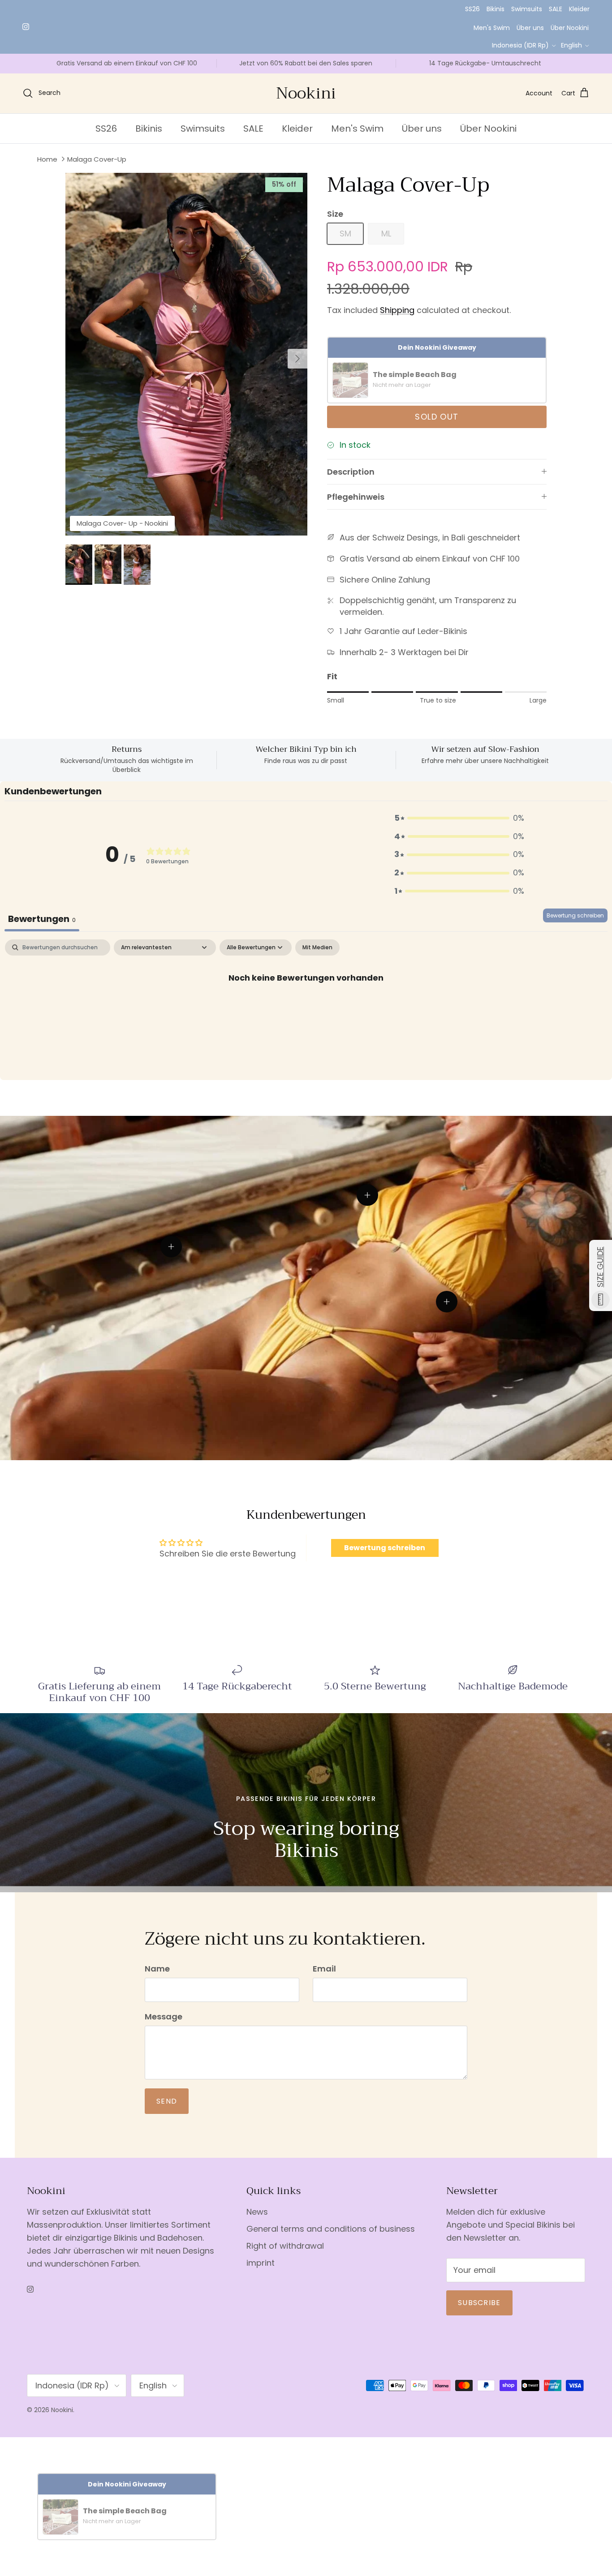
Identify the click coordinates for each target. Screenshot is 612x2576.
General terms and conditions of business (331, 2229)
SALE (556, 9)
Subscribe (479, 2303)
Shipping (397, 310)
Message (164, 2017)
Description (351, 472)
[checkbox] (317, 947)
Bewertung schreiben (575, 915)
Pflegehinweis (356, 497)
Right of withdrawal (285, 2246)
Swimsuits (527, 9)
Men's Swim (492, 28)
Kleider (579, 9)
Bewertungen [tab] (42, 919)
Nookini (62, 2410)
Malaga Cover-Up (97, 159)
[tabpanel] (306, 1007)
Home (47, 159)
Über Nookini (570, 28)
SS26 (472, 9)
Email (324, 1969)
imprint (261, 2263)
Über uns (530, 28)
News (257, 2212)
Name (157, 1969)
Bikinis (496, 9)
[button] (459, 818)
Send (167, 2101)
